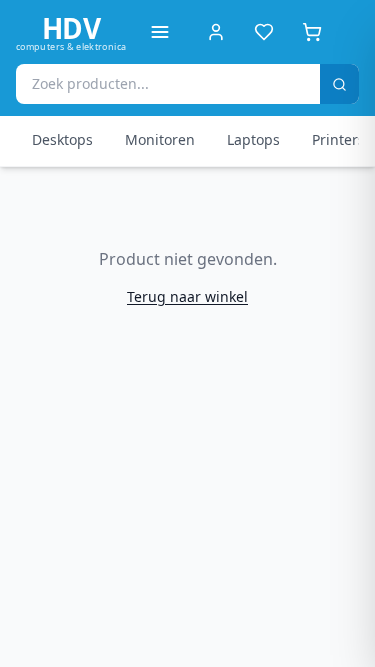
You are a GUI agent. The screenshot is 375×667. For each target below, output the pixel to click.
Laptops (253, 139)
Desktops (62, 139)
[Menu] (160, 32)
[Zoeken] (339, 84)
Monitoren (160, 139)
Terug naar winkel (187, 296)
